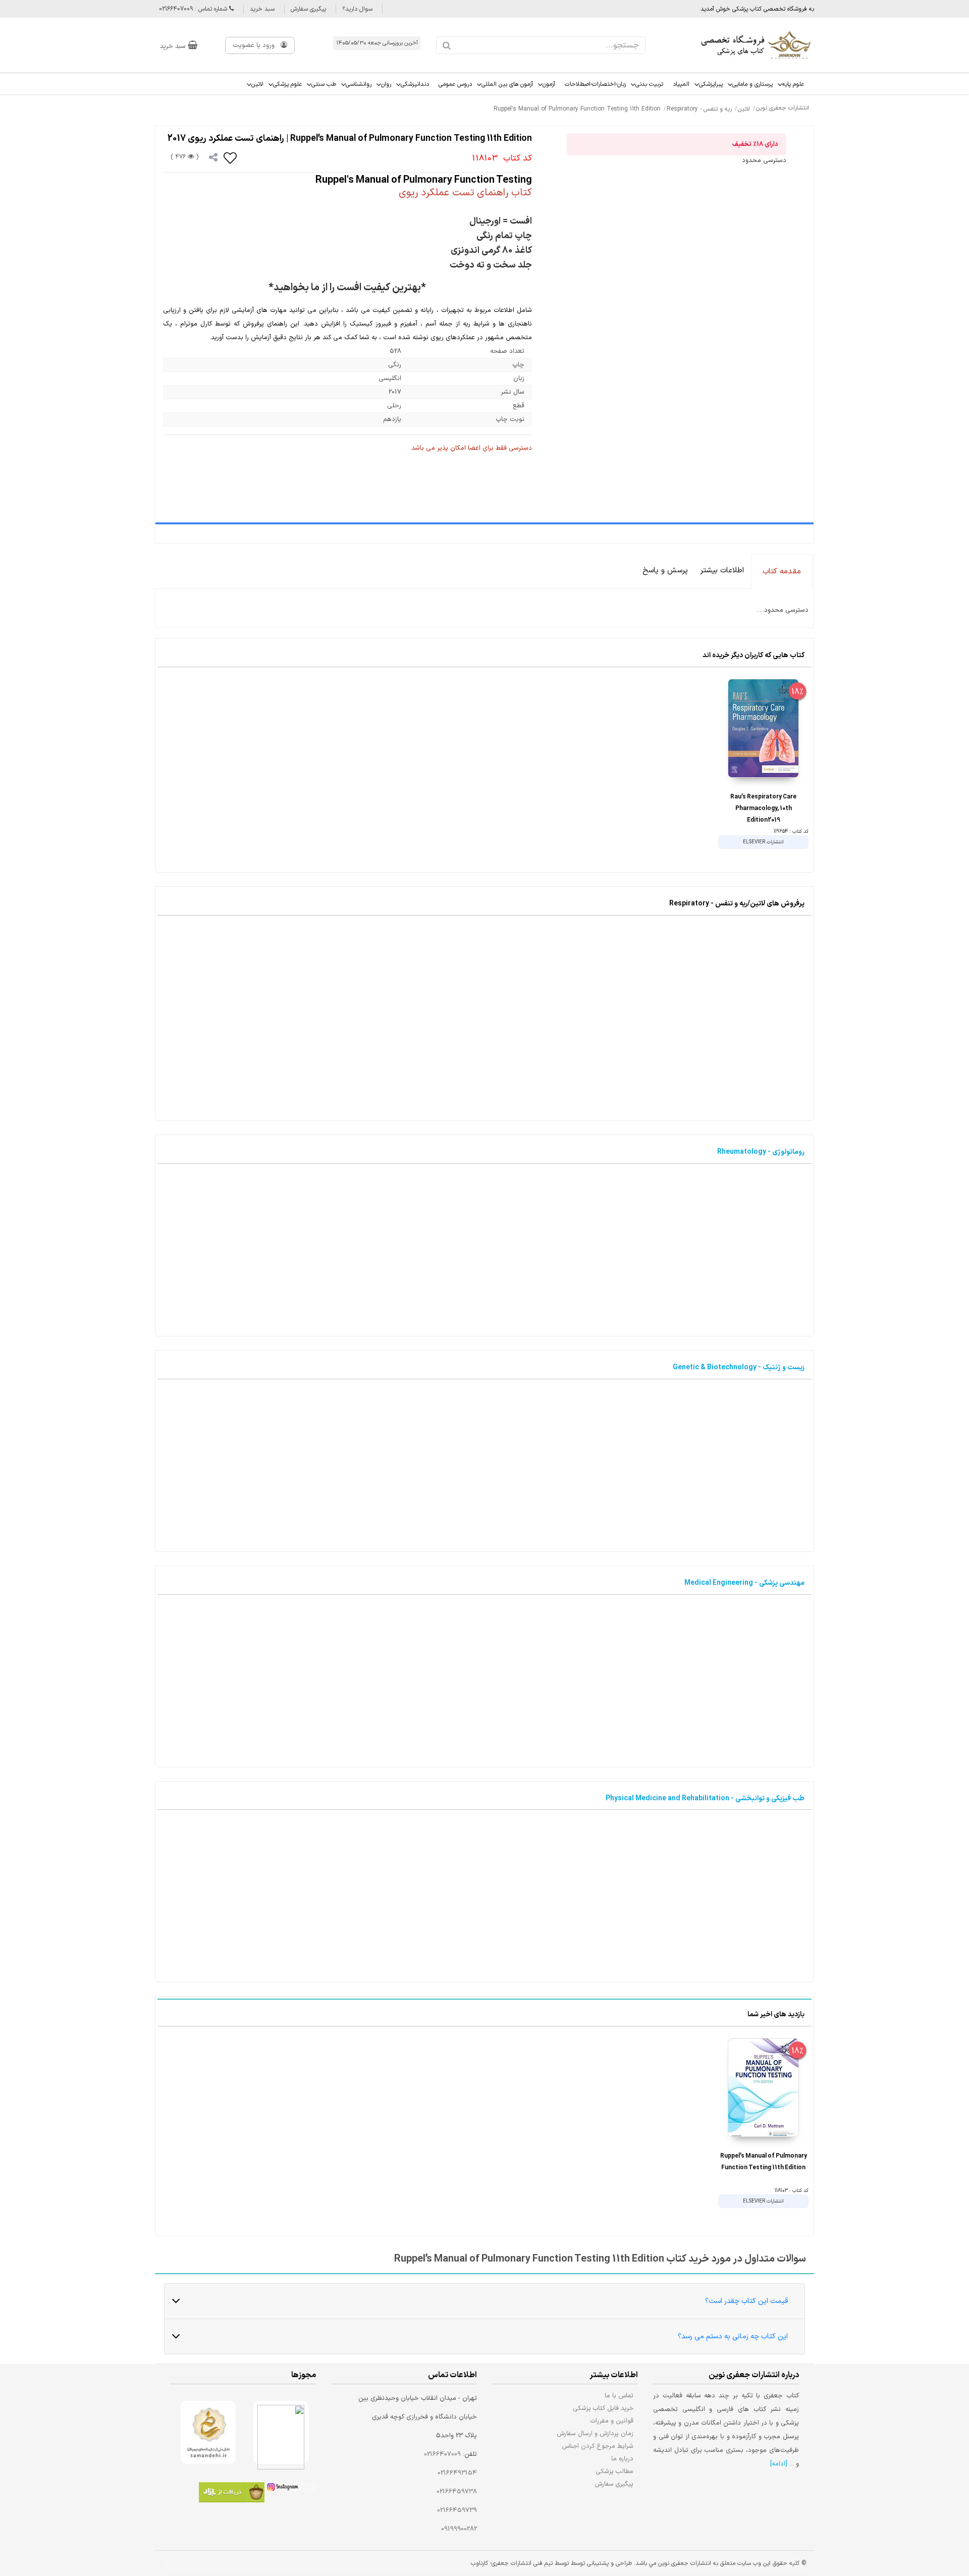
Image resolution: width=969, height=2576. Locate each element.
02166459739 (457, 2510)
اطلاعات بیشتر (722, 571)
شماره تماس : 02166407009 (194, 9)
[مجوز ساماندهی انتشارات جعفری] (208, 2432)
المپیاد (681, 84)
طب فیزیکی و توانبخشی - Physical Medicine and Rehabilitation (705, 1799)
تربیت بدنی (649, 84)
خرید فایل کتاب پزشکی (603, 2408)
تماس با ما (619, 2396)
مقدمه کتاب (782, 572)
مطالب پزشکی (615, 2471)
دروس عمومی (455, 84)
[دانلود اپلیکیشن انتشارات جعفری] (232, 2494)
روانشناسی (359, 84)
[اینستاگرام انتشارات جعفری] (290, 2489)
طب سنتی (324, 84)
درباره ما (622, 2459)
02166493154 (457, 2473)
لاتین (257, 84)
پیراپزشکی (711, 84)
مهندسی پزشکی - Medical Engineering (744, 1583)
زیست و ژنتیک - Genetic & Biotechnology (739, 1367)
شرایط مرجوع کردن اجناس (598, 2446)
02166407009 (442, 2454)
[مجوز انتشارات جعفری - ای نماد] (281, 2432)
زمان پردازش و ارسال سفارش (595, 2433)
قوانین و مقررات (612, 2421)
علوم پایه (793, 84)
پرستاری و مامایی (752, 84)
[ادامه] (779, 2464)
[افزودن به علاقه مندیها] (231, 157)
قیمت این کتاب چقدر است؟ (746, 2301)
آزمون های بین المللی (507, 84)
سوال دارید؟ (357, 9)
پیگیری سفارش (308, 9)
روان (386, 84)
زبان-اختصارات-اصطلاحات (595, 84)
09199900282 (459, 2529)
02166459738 (457, 2492)
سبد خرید (262, 9)
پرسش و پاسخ (665, 571)
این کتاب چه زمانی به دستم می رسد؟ (733, 2337)
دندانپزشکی (415, 84)
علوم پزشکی (287, 84)
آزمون (549, 84)
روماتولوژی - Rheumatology (761, 1152)
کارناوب (479, 2563)
